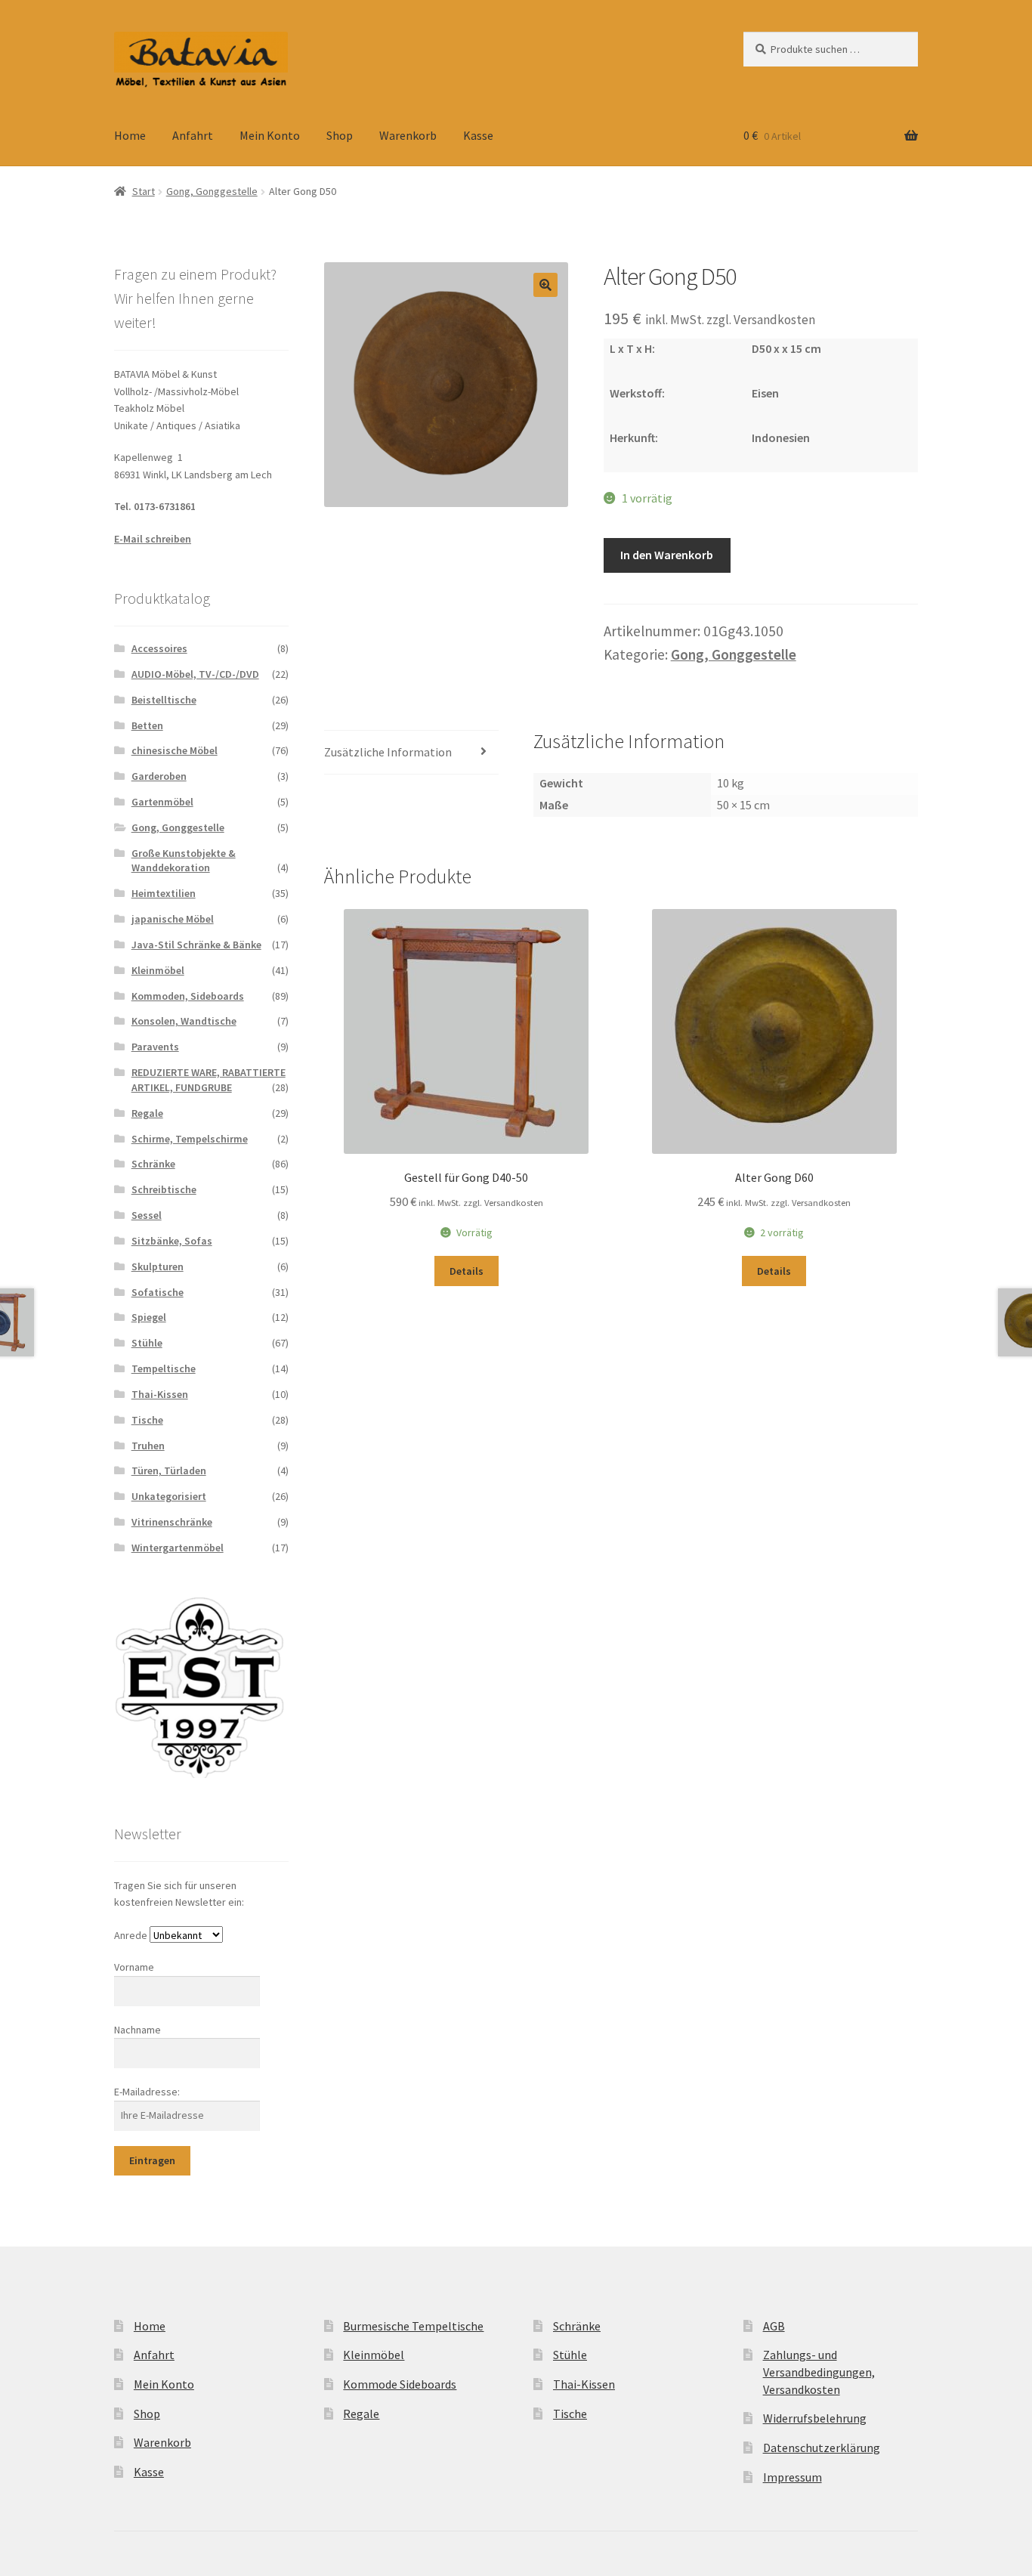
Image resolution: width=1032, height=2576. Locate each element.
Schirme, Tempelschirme (190, 1139)
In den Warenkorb (667, 555)
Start (144, 191)
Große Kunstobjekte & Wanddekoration (184, 861)
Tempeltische (164, 1368)
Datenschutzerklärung (822, 2448)
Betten (147, 725)
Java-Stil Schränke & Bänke (196, 945)
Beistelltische (164, 700)
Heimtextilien (164, 893)
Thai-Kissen (160, 1394)
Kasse (478, 135)
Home (130, 135)
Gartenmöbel (162, 802)
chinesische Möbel (175, 750)
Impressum (793, 2477)
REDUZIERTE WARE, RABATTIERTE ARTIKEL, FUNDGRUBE (209, 1080)
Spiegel (149, 1317)
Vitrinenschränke (172, 1522)
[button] (545, 285)
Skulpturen (158, 1266)
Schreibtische (164, 1189)
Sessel (147, 1215)
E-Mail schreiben (153, 539)
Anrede (131, 1935)
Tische (147, 1420)
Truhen (148, 1446)
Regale (147, 1113)
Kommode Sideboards (400, 2384)
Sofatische (158, 1292)
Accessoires (159, 648)
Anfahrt (193, 135)
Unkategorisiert (169, 1496)
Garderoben (159, 776)
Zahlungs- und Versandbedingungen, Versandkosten (819, 2372)
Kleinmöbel (158, 970)
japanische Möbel (173, 919)
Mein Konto (270, 135)
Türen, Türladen (169, 1470)
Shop (340, 135)
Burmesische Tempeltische (413, 2326)
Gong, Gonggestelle (212, 191)
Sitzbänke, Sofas (172, 1241)
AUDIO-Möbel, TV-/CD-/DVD (195, 674)
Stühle (147, 1343)
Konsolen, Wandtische (184, 1021)
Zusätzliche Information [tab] (388, 752)
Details (467, 1271)
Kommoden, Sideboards (188, 996)
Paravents (155, 1047)
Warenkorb (408, 135)
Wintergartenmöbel (178, 1548)
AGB (774, 2326)
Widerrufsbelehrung (815, 2418)
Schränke (153, 1164)
